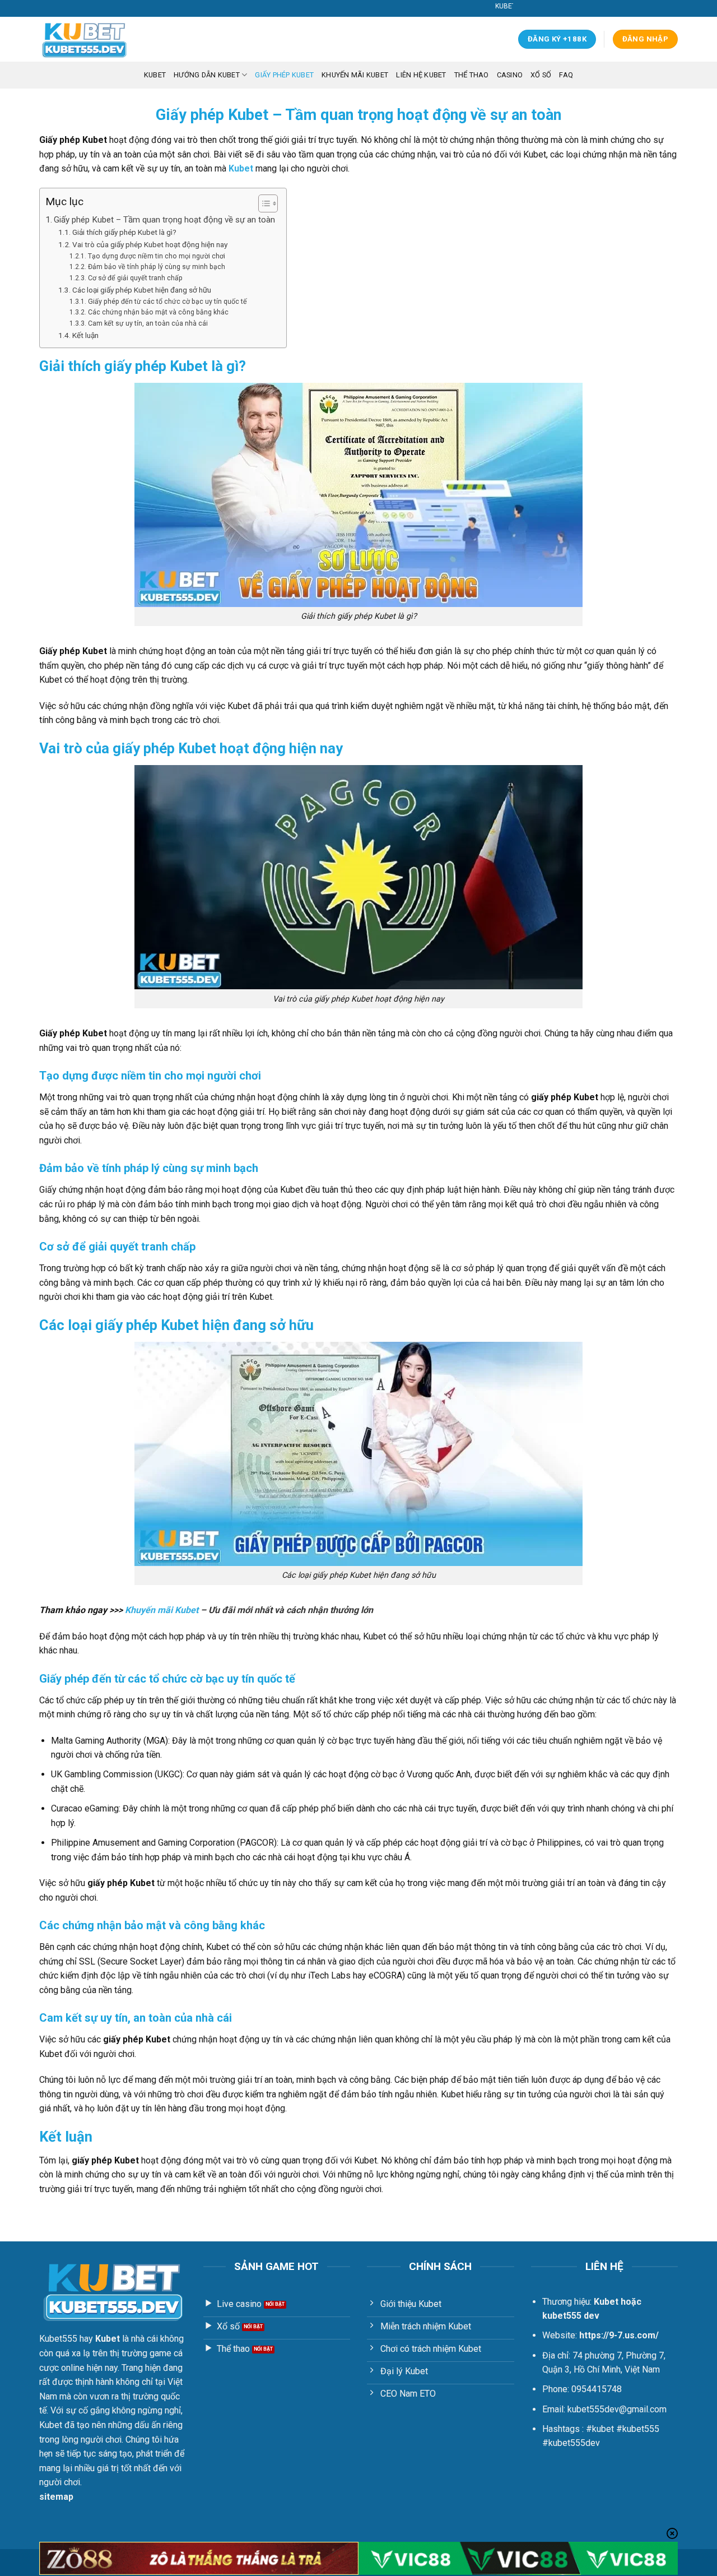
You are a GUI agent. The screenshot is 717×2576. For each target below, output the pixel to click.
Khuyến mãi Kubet (355, 75)
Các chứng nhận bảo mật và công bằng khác (158, 312)
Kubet (241, 168)
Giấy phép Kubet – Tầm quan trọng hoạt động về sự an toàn (164, 220)
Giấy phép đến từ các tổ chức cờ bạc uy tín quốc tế (167, 302)
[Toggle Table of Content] (262, 203)
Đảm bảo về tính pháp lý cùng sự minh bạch (156, 267)
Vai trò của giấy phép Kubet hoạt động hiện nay (150, 244)
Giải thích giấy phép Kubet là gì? (124, 232)
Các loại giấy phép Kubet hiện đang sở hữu (142, 290)
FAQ (566, 75)
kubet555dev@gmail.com (617, 2409)
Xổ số (541, 75)
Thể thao (472, 75)
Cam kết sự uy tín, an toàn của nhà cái (148, 323)
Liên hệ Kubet (421, 75)
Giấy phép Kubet (284, 75)
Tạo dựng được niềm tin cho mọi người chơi (156, 256)
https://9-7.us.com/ (619, 2335)
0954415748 (597, 2389)
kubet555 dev (571, 2316)
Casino (510, 75)
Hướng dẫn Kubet (207, 75)
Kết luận (85, 335)
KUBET (155, 75)
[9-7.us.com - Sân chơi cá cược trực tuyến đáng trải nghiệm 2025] (95, 39)
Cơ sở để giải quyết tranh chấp (135, 278)
